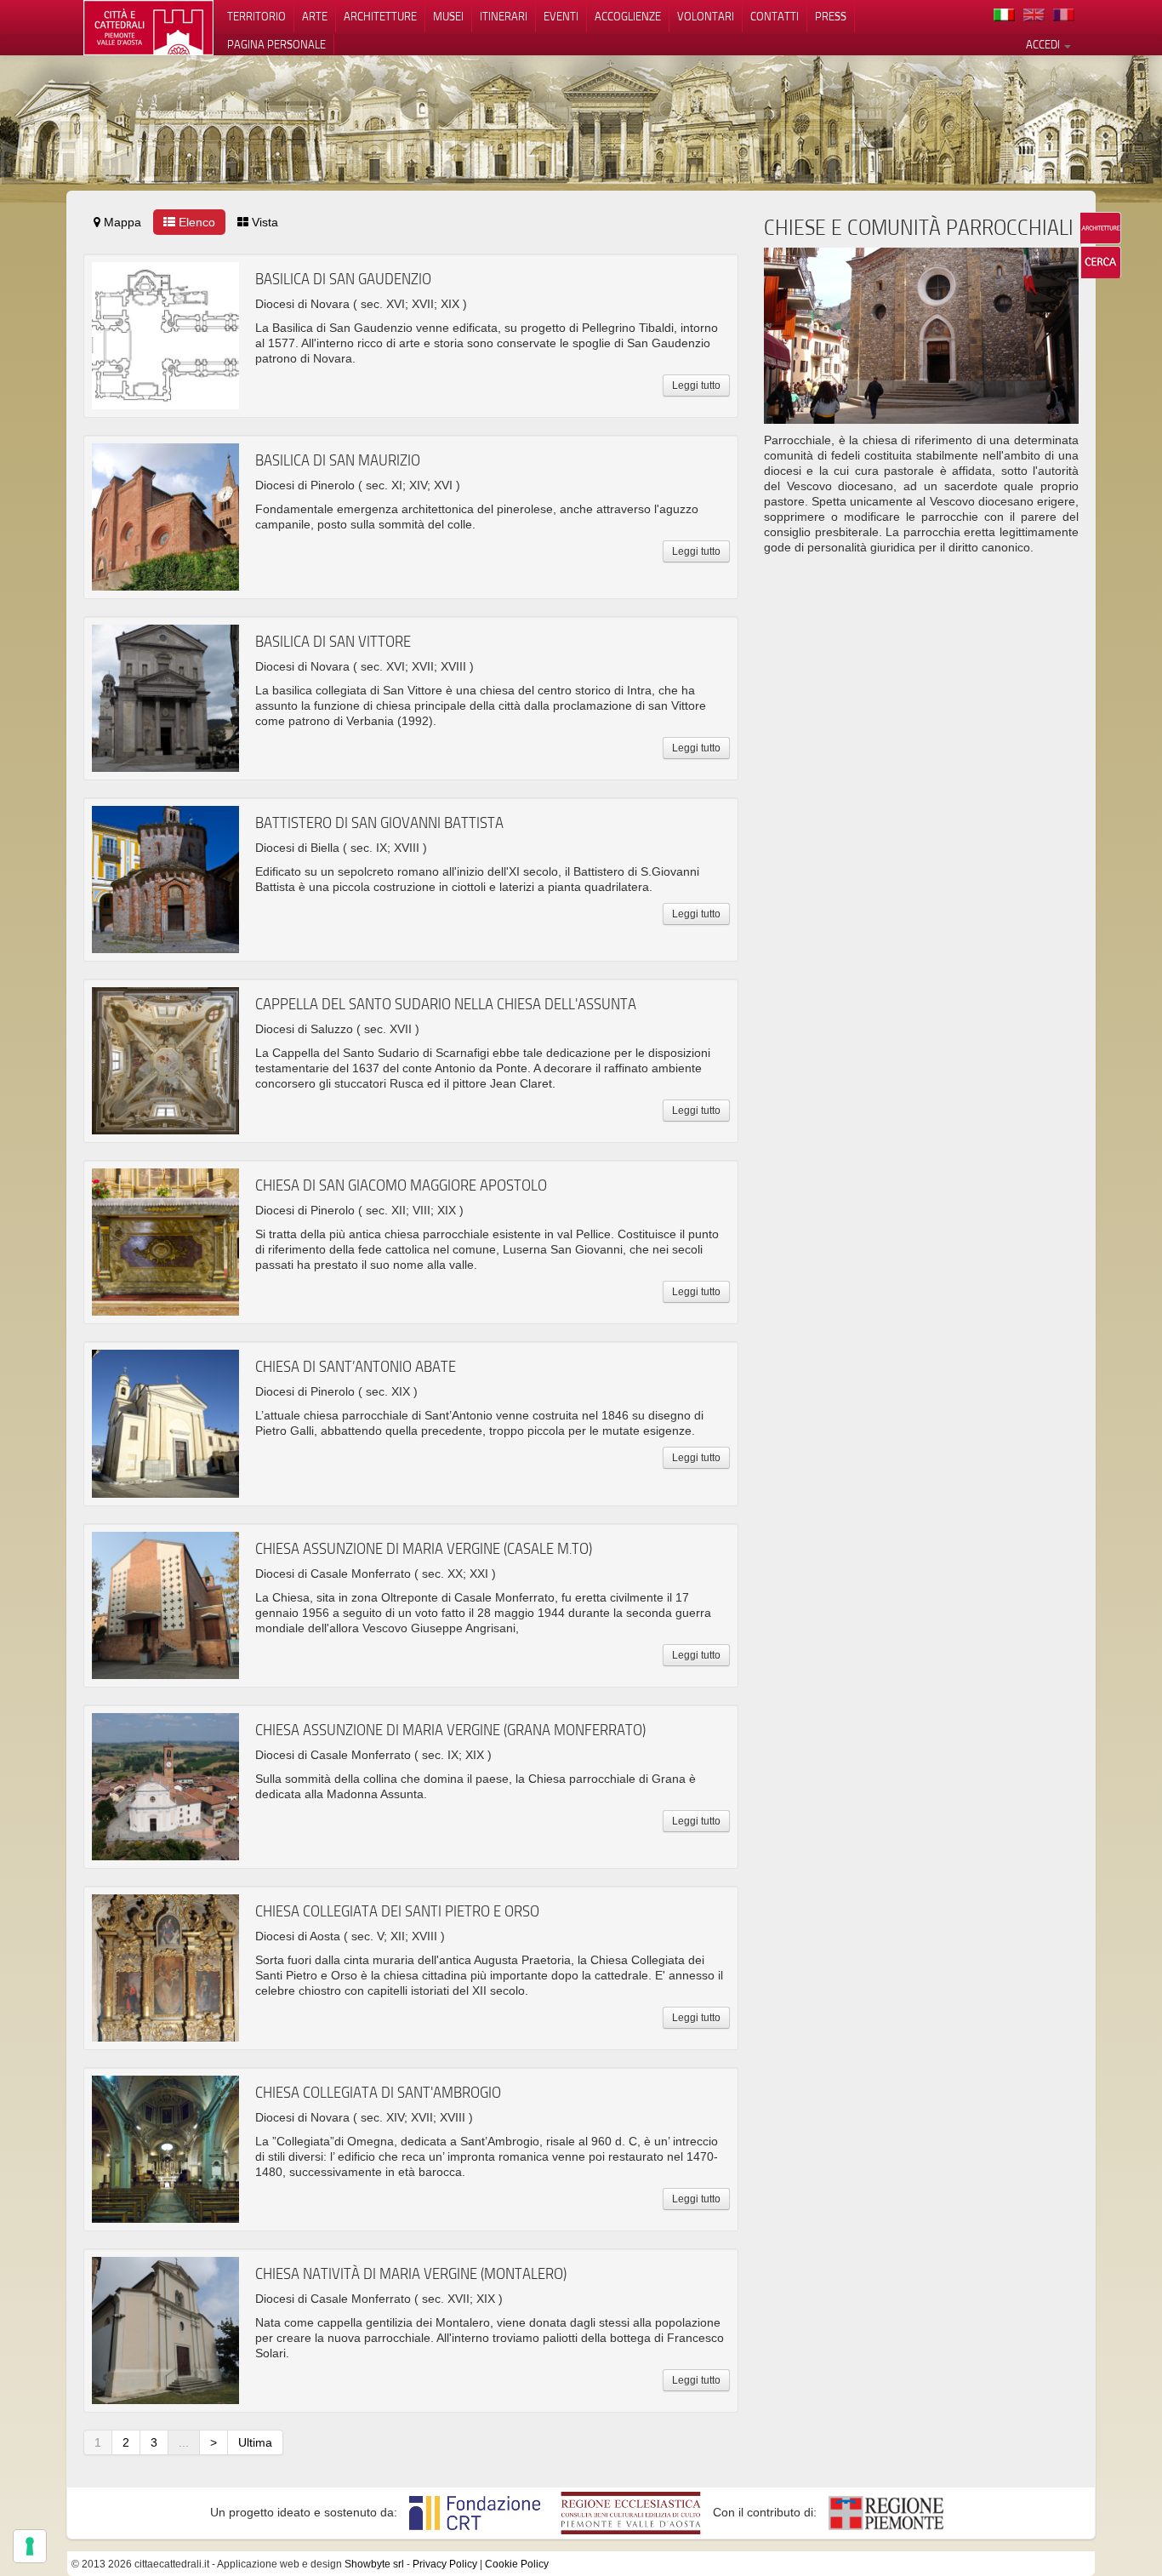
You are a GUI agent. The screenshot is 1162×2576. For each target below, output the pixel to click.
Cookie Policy (517, 2564)
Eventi (561, 16)
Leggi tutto (696, 386)
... (184, 2442)
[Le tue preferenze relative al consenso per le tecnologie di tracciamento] (30, 2546)
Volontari (706, 16)
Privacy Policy (445, 2564)
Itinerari (504, 16)
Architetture (380, 16)
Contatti (775, 16)
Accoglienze (628, 16)
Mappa (121, 222)
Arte (315, 16)
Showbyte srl (374, 2564)
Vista (263, 222)
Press (831, 16)
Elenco (195, 222)
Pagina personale (276, 44)
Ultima (255, 2442)
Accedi (1044, 44)
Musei (448, 16)
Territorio (256, 16)
